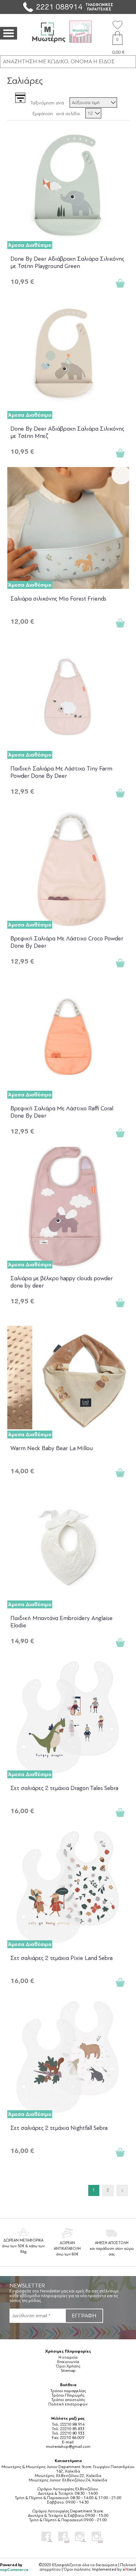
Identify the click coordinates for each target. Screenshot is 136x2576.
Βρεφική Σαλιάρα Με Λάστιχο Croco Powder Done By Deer (67, 942)
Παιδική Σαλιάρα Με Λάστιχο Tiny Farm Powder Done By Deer (61, 772)
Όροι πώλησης (77, 2569)
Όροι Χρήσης (68, 2366)
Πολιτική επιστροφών (68, 2404)
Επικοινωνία (68, 2362)
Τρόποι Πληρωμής (68, 2395)
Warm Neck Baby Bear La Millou (52, 1448)
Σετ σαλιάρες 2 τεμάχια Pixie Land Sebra (62, 1958)
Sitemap (68, 2371)
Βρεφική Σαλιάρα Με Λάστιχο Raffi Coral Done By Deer (62, 1112)
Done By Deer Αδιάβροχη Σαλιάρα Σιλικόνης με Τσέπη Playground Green (67, 262)
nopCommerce (14, 2570)
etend (129, 2569)
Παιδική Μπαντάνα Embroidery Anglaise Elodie (62, 1622)
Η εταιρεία (68, 2357)
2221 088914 (59, 7)
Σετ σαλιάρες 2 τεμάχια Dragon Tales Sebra (64, 1788)
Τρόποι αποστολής (68, 2400)
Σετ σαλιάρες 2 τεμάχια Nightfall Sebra (59, 2128)
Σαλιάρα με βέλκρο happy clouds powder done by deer (62, 1282)
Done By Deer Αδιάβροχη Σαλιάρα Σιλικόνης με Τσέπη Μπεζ (67, 432)
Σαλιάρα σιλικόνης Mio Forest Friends (58, 599)
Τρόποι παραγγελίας (68, 2391)
